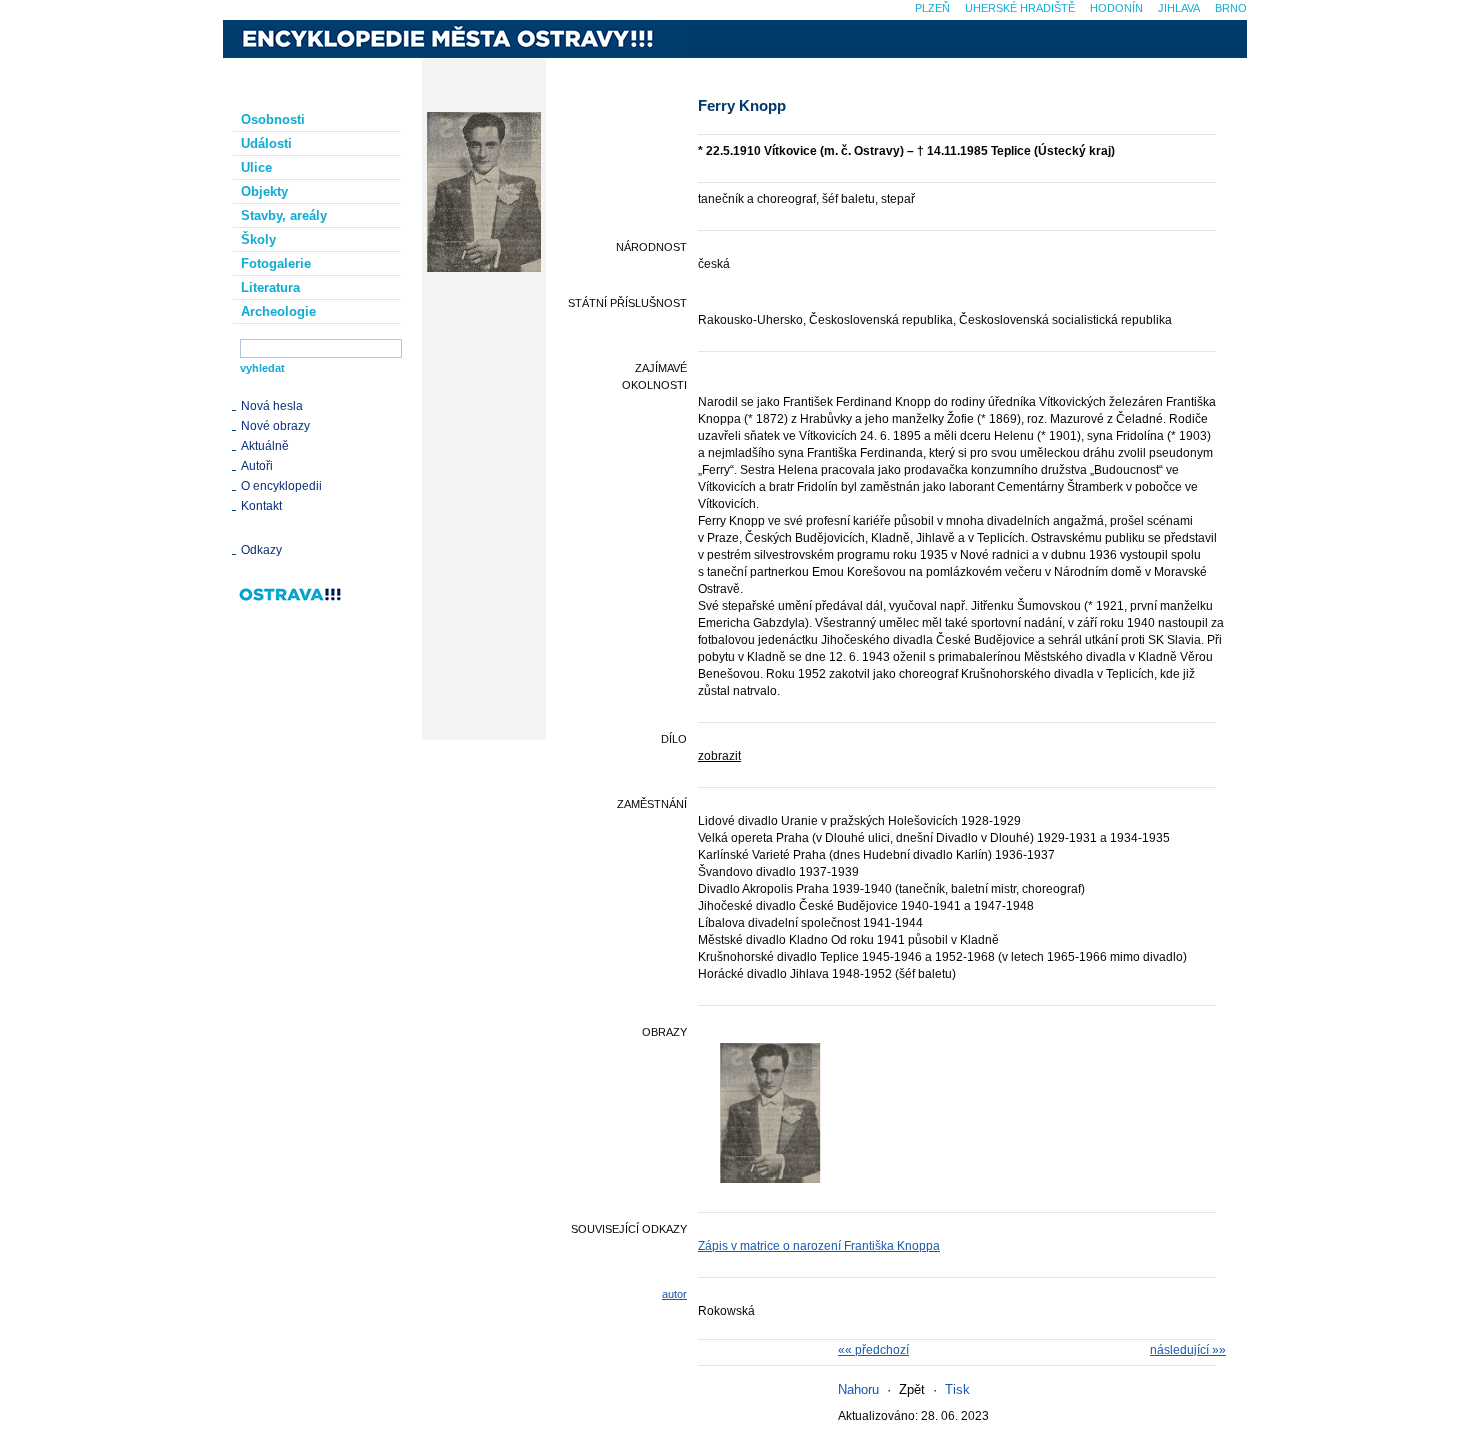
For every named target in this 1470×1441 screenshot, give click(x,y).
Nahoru (858, 1389)
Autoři (257, 466)
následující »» (1188, 1350)
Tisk (957, 1389)
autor (674, 1294)
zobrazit (719, 756)
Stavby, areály (284, 215)
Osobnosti (273, 119)
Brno (1231, 8)
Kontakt (261, 506)
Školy (258, 239)
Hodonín (1116, 8)
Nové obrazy (275, 426)
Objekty (264, 191)
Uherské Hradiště (1020, 8)
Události (266, 143)
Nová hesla (272, 406)
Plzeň (932, 8)
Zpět (912, 1389)
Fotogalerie (276, 263)
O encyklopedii (281, 486)
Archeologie (278, 311)
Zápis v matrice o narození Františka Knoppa (819, 1246)
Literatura (270, 287)
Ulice (256, 167)
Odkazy (261, 550)
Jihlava (1179, 8)
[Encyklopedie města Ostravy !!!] (454, 39)
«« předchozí (873, 1350)
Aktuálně (265, 446)
